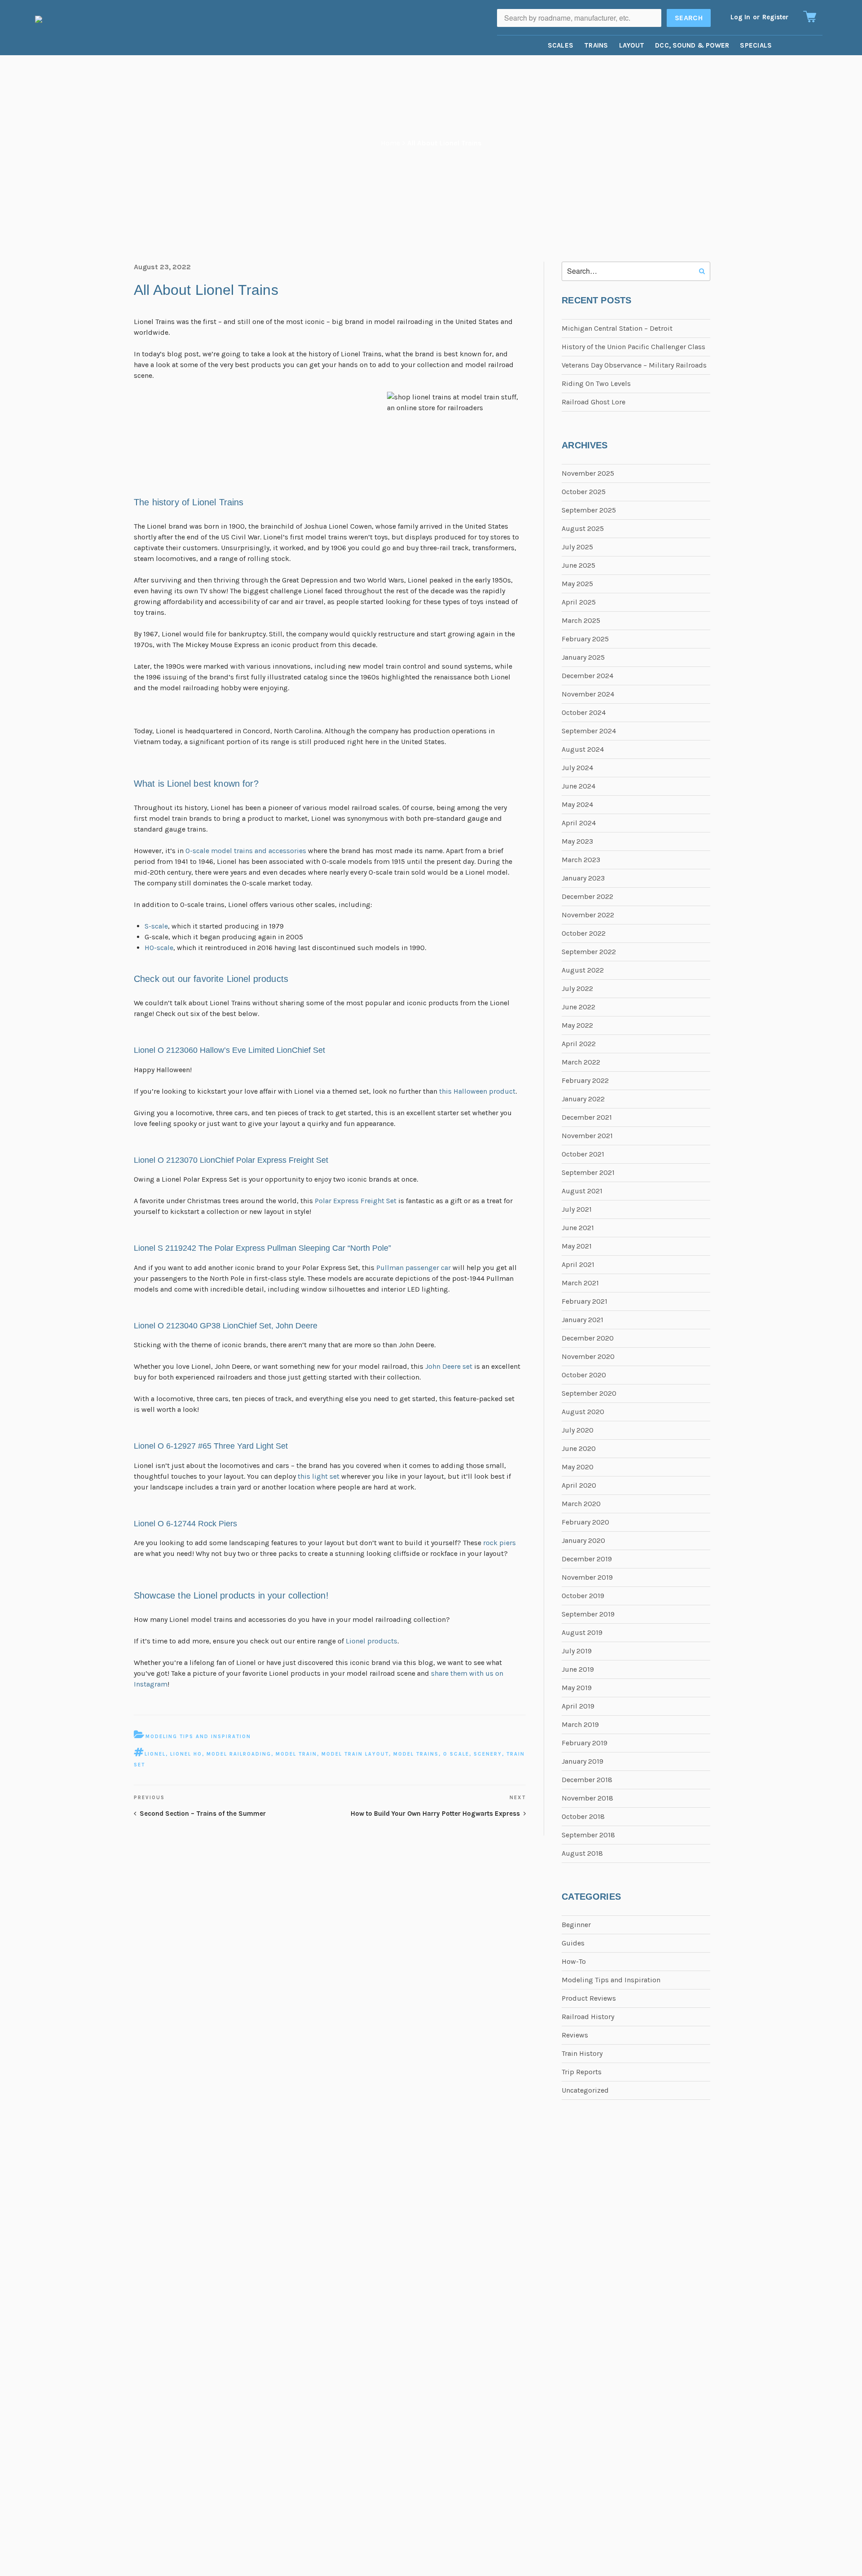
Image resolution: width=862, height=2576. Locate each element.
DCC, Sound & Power (692, 45)
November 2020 (588, 1356)
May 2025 (577, 584)
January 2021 (583, 1320)
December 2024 (587, 676)
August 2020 (583, 1412)
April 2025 (579, 602)
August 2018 (582, 1853)
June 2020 (579, 1448)
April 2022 (579, 1044)
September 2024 (589, 731)
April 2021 (578, 1264)
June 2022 (578, 1007)
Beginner (576, 1925)
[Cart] (810, 17)
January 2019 (583, 1761)
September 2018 (588, 1835)
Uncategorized (585, 2090)
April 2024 (579, 823)
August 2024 (583, 749)
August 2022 (583, 970)
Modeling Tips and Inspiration (198, 1737)
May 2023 (577, 841)
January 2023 (583, 878)
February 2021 (585, 1301)
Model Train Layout (355, 1754)
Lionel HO (186, 1754)
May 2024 (577, 804)
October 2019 (583, 1596)
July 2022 (577, 988)
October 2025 (584, 492)
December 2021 (587, 1117)
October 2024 (584, 712)
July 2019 (577, 1651)
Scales (561, 45)
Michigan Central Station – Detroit (617, 328)
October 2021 (583, 1154)
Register (775, 17)
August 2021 (582, 1191)
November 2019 (587, 1577)
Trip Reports (582, 2072)
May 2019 (577, 1688)
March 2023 (581, 860)
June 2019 (578, 1669)
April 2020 (579, 1485)
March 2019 (580, 1724)
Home (390, 143)
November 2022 (588, 915)
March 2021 (580, 1283)
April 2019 (578, 1706)
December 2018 (587, 1780)
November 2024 (588, 694)
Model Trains (416, 1754)
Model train (296, 1754)
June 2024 (578, 786)
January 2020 (583, 1540)
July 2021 (577, 1209)
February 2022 (585, 1080)
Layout (632, 45)
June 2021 (578, 1228)
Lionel (155, 1754)
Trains (596, 45)
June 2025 (578, 565)
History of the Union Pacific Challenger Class (633, 347)
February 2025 (585, 639)
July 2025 (577, 547)
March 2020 (581, 1504)
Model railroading (239, 1754)
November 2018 (587, 1798)
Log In (740, 17)
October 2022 (584, 933)
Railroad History (588, 2017)
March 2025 (581, 620)
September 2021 (588, 1172)
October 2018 (583, 1816)
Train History (582, 2053)
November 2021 (587, 1136)
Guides (573, 1943)
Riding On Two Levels (596, 383)
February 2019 (585, 1743)
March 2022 (581, 1062)
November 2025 (588, 473)
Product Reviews (589, 1998)
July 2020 (578, 1430)
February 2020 (585, 1522)
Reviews (575, 2035)
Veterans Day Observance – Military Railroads (634, 365)
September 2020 (589, 1393)
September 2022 (589, 952)
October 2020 (584, 1375)
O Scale (456, 1754)
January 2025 (583, 657)
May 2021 (577, 1246)
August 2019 (582, 1632)
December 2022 (587, 896)
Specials (756, 45)
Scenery (488, 1754)
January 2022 (583, 1099)
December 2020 (588, 1338)
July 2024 (577, 768)
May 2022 (577, 1025)
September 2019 (588, 1614)
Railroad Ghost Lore (594, 402)
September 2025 (589, 510)
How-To (574, 1961)
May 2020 (578, 1467)
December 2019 (587, 1559)
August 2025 (583, 528)
